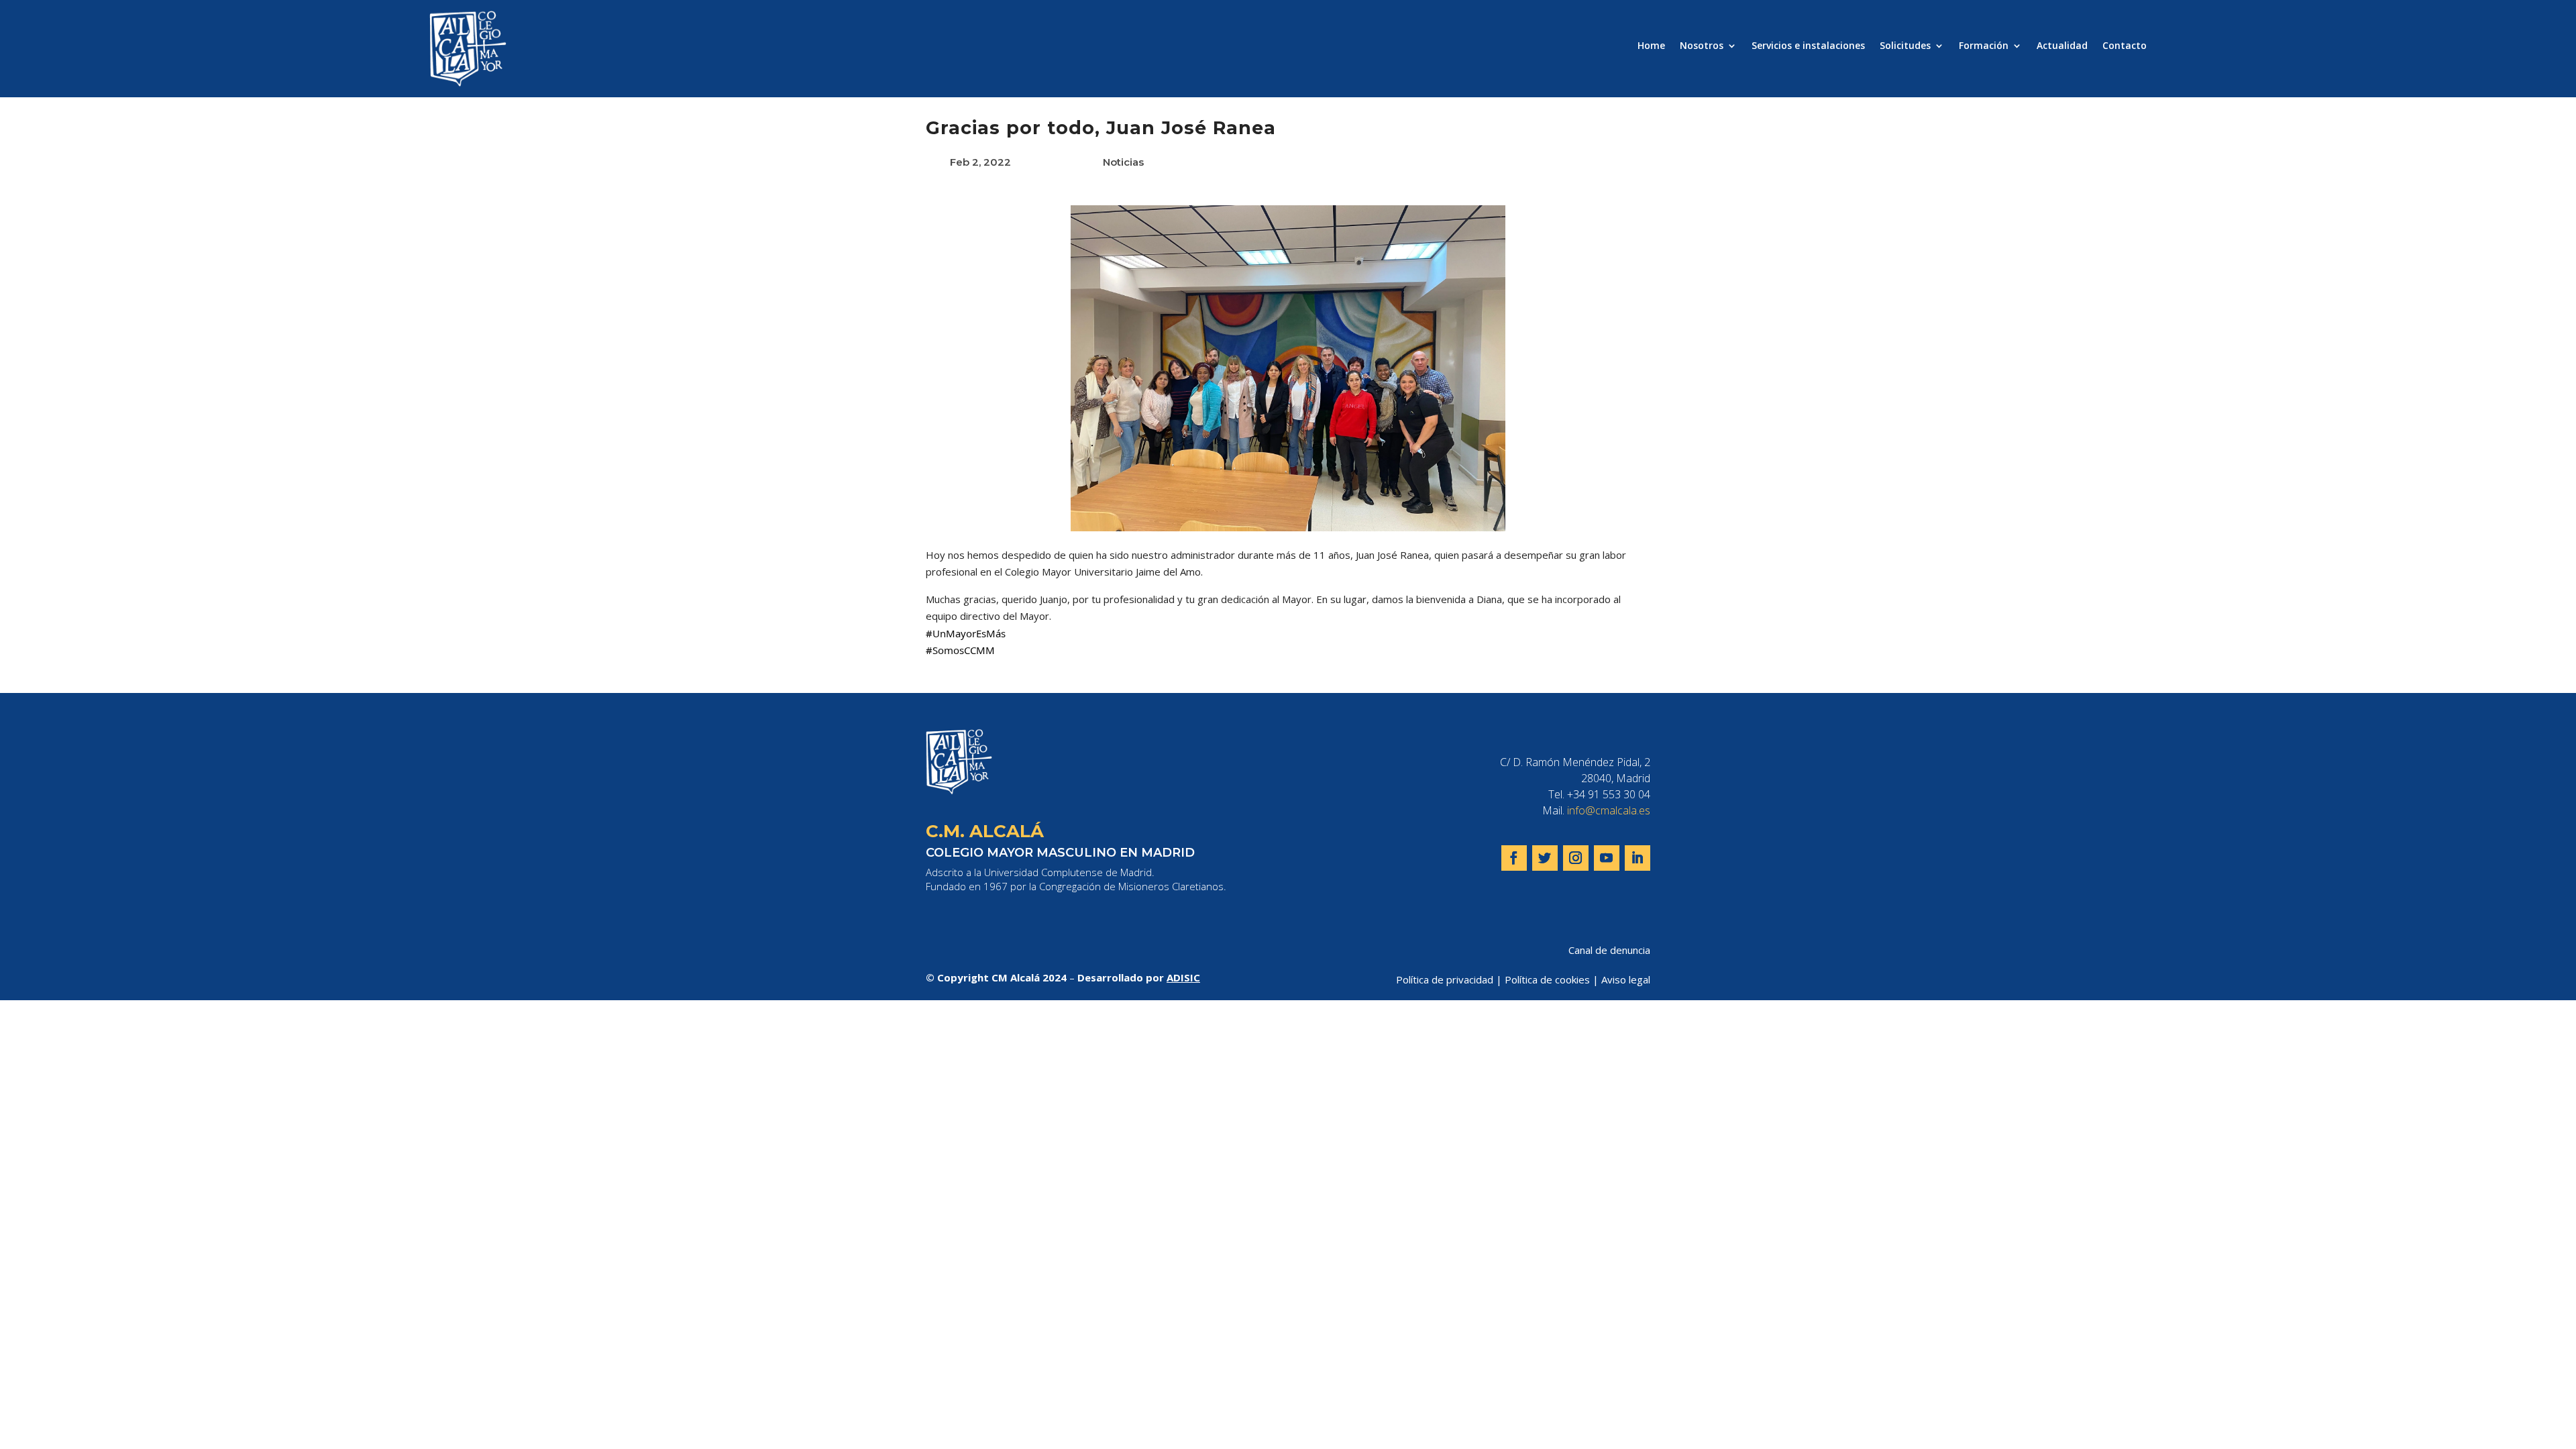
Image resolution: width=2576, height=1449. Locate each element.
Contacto (2125, 46)
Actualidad (2062, 46)
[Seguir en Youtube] (1607, 858)
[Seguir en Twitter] (1545, 858)
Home (1651, 46)
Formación (1984, 46)
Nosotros (1702, 46)
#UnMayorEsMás (966, 633)
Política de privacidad (1445, 979)
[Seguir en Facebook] (1514, 858)
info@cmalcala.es (1609, 810)
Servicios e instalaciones (1808, 46)
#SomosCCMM (960, 650)
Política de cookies (1547, 979)
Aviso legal (1626, 979)
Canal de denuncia (1609, 950)
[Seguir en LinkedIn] (1638, 858)
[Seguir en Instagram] (1576, 858)
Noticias (1123, 162)
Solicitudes (1905, 46)
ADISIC (1183, 977)
